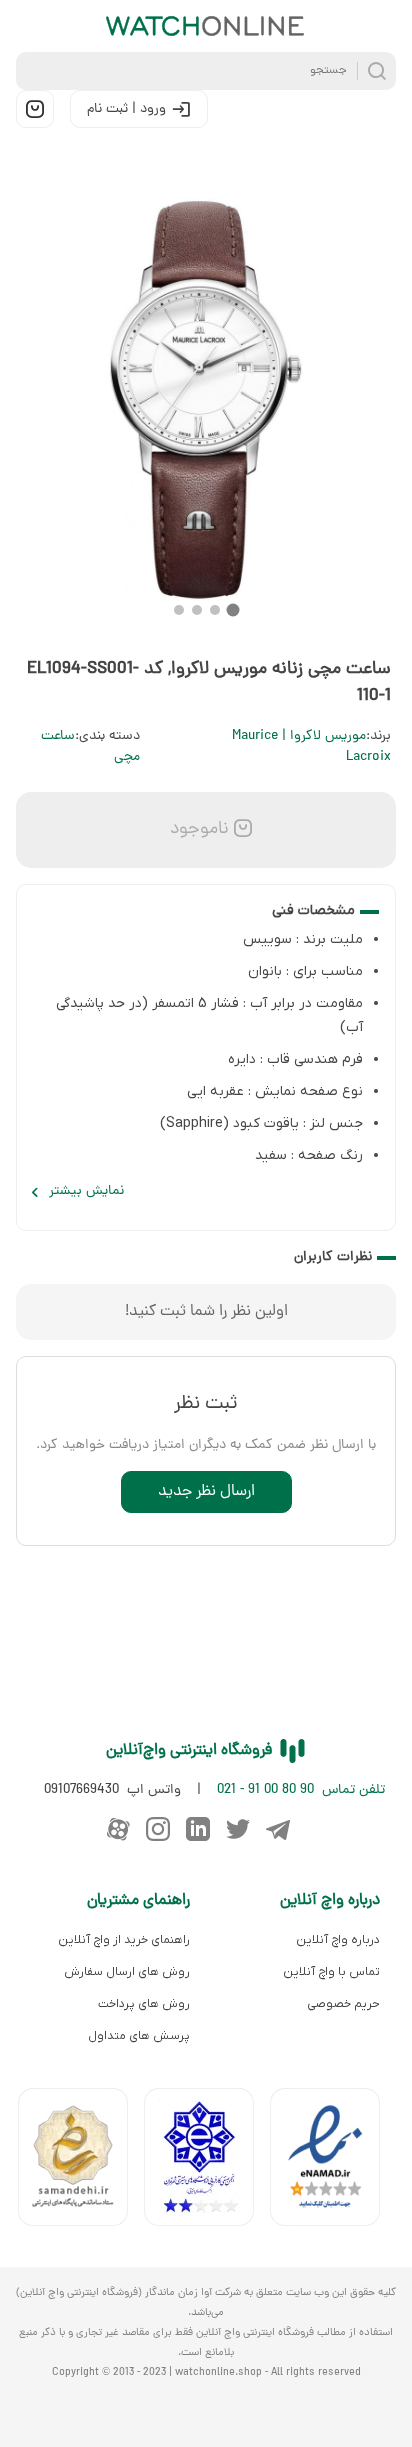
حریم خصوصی (343, 2004)
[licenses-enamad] (333, 2161)
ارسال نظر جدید (206, 1492)
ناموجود (197, 829)
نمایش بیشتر (86, 1191)
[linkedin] (198, 1829)
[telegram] (278, 1829)
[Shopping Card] (35, 109)
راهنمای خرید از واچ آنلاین (124, 1940)
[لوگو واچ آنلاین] (206, 26)
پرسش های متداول (139, 2036)
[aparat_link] (118, 1829)
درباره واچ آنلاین (338, 1940)
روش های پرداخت (144, 2004)
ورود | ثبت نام (126, 109)
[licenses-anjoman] (207, 2161)
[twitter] (238, 1829)
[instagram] (158, 1829)
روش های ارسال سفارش (127, 1972)
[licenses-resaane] (81, 2161)
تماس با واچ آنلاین (331, 1972)
